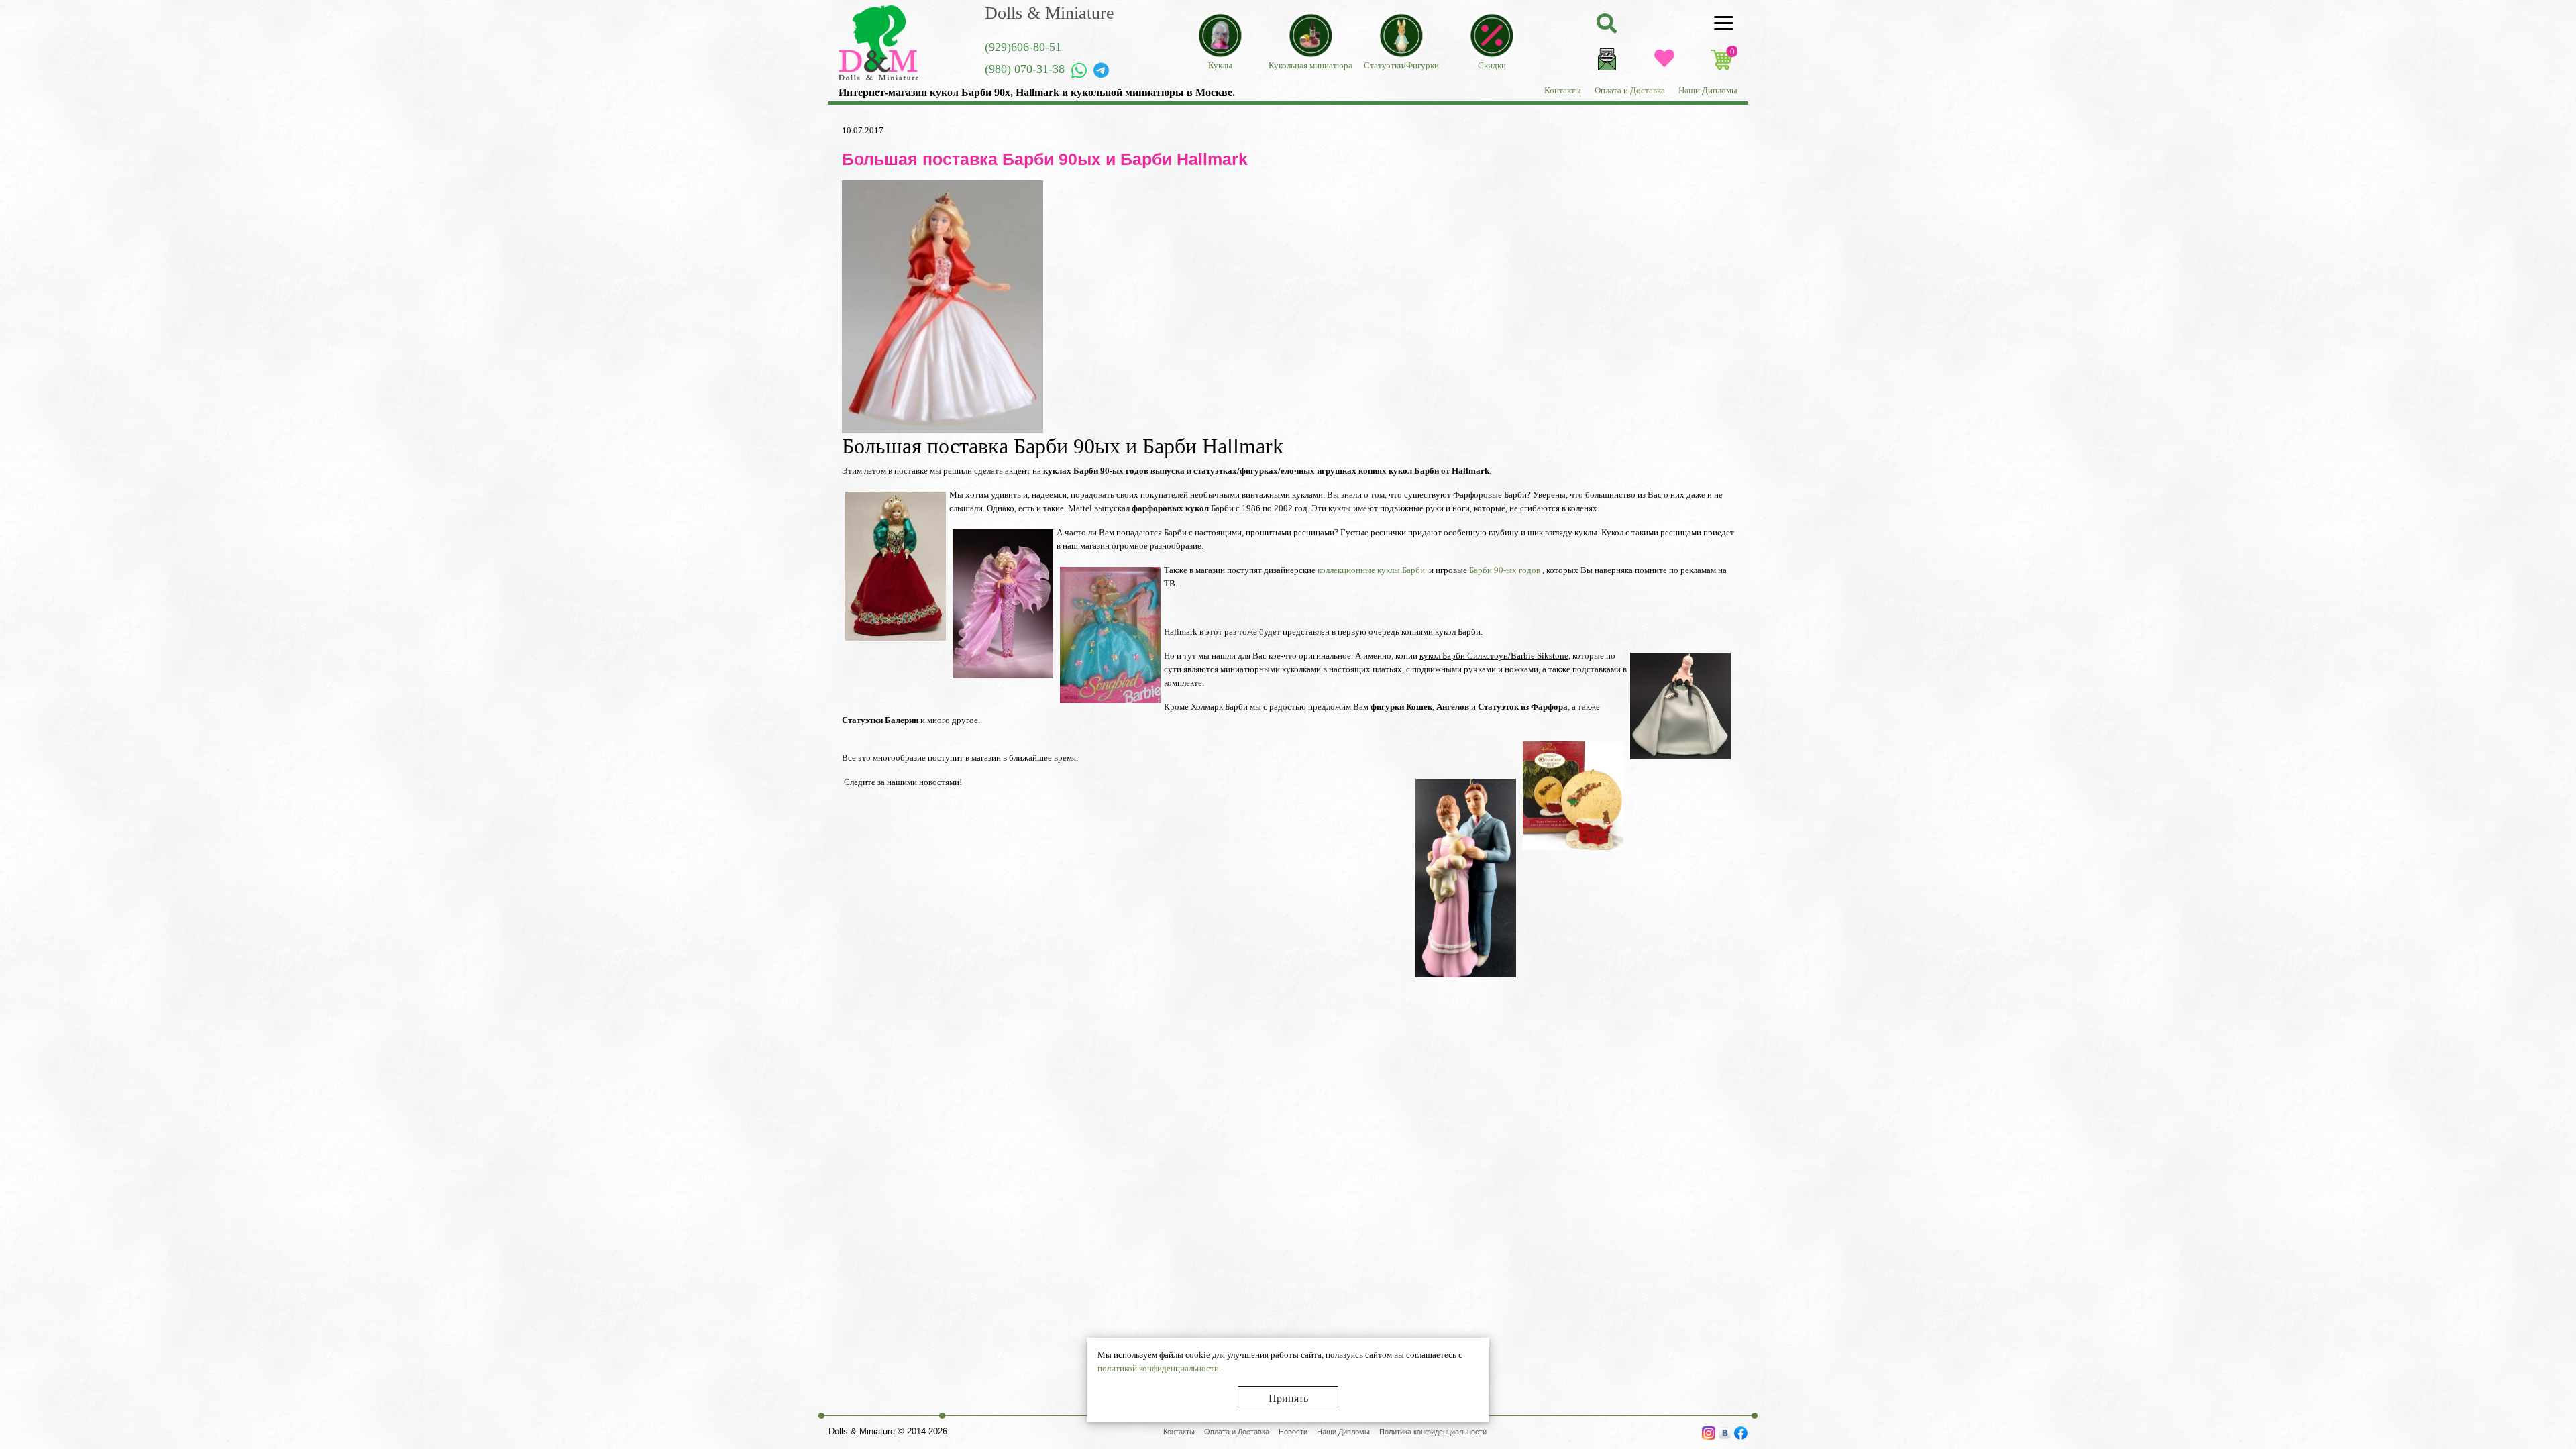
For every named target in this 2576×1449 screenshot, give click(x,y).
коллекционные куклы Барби (1370, 570)
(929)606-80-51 (1023, 47)
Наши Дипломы (1708, 90)
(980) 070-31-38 (1025, 69)
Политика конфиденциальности (1433, 1432)
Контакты (1563, 90)
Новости (1293, 1432)
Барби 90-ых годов (1505, 570)
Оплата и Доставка (1630, 90)
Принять (1288, 1398)
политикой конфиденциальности (1158, 1368)
